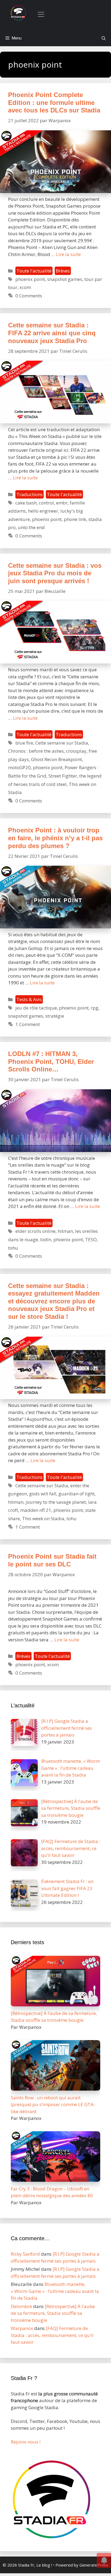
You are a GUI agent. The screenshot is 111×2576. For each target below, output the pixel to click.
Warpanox (22, 2328)
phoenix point (30, 279)
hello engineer (43, 511)
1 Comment (28, 1024)
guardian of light (77, 1494)
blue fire (24, 743)
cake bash (26, 503)
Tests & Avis (29, 999)
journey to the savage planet (56, 1502)
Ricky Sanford (25, 2254)
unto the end (31, 527)
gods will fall (43, 1494)
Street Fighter (63, 776)
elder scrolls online (35, 1231)
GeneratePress (94, 2565)
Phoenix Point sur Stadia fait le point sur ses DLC (52, 1560)
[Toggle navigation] (41, 14)
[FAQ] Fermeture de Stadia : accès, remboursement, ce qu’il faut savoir (52, 2335)
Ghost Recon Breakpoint (56, 759)
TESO (91, 1239)
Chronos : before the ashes (36, 751)
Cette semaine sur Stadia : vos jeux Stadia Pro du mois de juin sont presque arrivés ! (55, 573)
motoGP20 (19, 767)
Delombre (21, 2306)
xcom (25, 287)
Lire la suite (68, 254)
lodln (46, 1239)
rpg (95, 1008)
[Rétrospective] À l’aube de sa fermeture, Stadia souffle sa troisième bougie (53, 2313)
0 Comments (29, 296)
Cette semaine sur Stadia (62, 743)
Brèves (63, 271)
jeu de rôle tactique (36, 1008)
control (46, 503)
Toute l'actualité (34, 271)
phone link (75, 519)
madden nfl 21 (36, 1510)
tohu (13, 1248)
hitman (65, 1231)
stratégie (55, 1016)
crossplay (76, 751)
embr (62, 503)
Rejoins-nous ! (26, 2442)
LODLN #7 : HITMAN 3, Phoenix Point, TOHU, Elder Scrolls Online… (51, 1061)
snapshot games (65, 279)
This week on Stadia (43, 1518)
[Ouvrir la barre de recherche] (104, 38)
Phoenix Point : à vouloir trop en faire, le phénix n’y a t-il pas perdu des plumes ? (55, 838)
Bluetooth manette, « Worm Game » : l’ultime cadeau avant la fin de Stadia (55, 2291)
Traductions (30, 494)
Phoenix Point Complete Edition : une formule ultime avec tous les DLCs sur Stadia (54, 102)
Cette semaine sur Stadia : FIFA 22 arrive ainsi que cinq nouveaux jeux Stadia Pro (52, 333)
